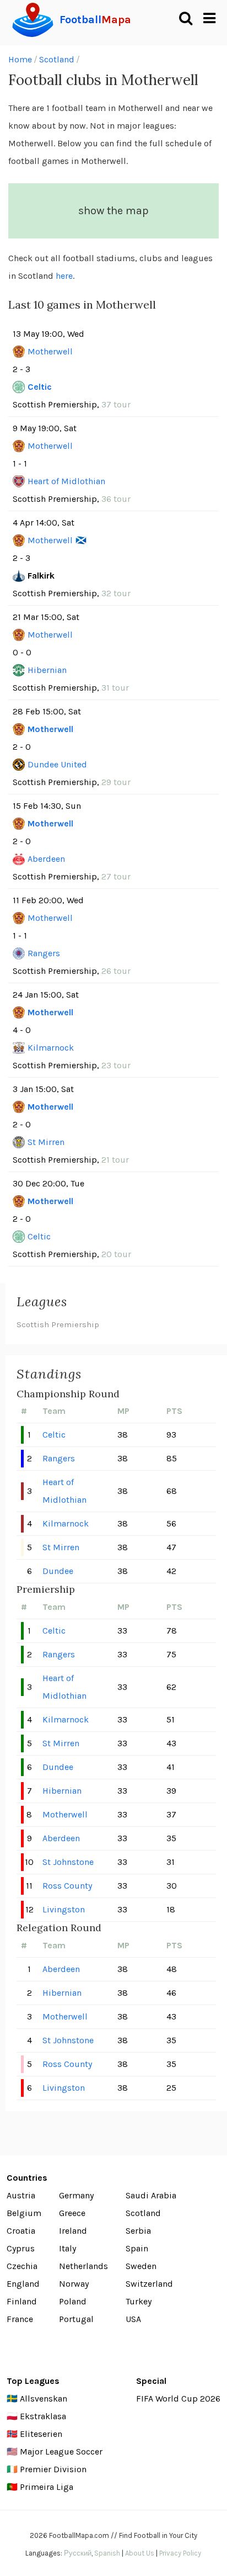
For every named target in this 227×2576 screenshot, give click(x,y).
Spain (137, 2248)
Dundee (58, 1571)
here (64, 276)
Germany (76, 2195)
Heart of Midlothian (66, 481)
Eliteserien (41, 2434)
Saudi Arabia (151, 2195)
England (23, 2284)
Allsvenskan (44, 2399)
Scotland (57, 59)
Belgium (24, 2213)
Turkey (139, 2301)
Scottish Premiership (58, 1324)
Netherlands (83, 2266)
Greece (72, 2213)
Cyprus (21, 2248)
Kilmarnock (51, 1048)
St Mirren (46, 1142)
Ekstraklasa (43, 2416)
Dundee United (57, 764)
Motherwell (50, 351)
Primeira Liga (47, 2487)
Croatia (21, 2231)
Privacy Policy (180, 2553)
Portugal (76, 2319)
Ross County (67, 1886)
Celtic (40, 387)
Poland (73, 2301)
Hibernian (47, 670)
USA (133, 2319)
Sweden (141, 2266)
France (20, 2319)
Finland (22, 2301)
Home (20, 59)
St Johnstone (68, 1862)
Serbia (138, 2231)
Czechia (22, 2266)
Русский (78, 2553)
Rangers (44, 953)
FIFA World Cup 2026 (178, 2399)
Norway (74, 2284)
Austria (21, 2195)
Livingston (64, 1909)
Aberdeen (46, 859)
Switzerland (149, 2284)
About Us (140, 2553)
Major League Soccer (61, 2452)
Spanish (107, 2553)
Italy (67, 2248)
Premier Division (53, 2469)
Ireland (73, 2231)
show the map (113, 211)
